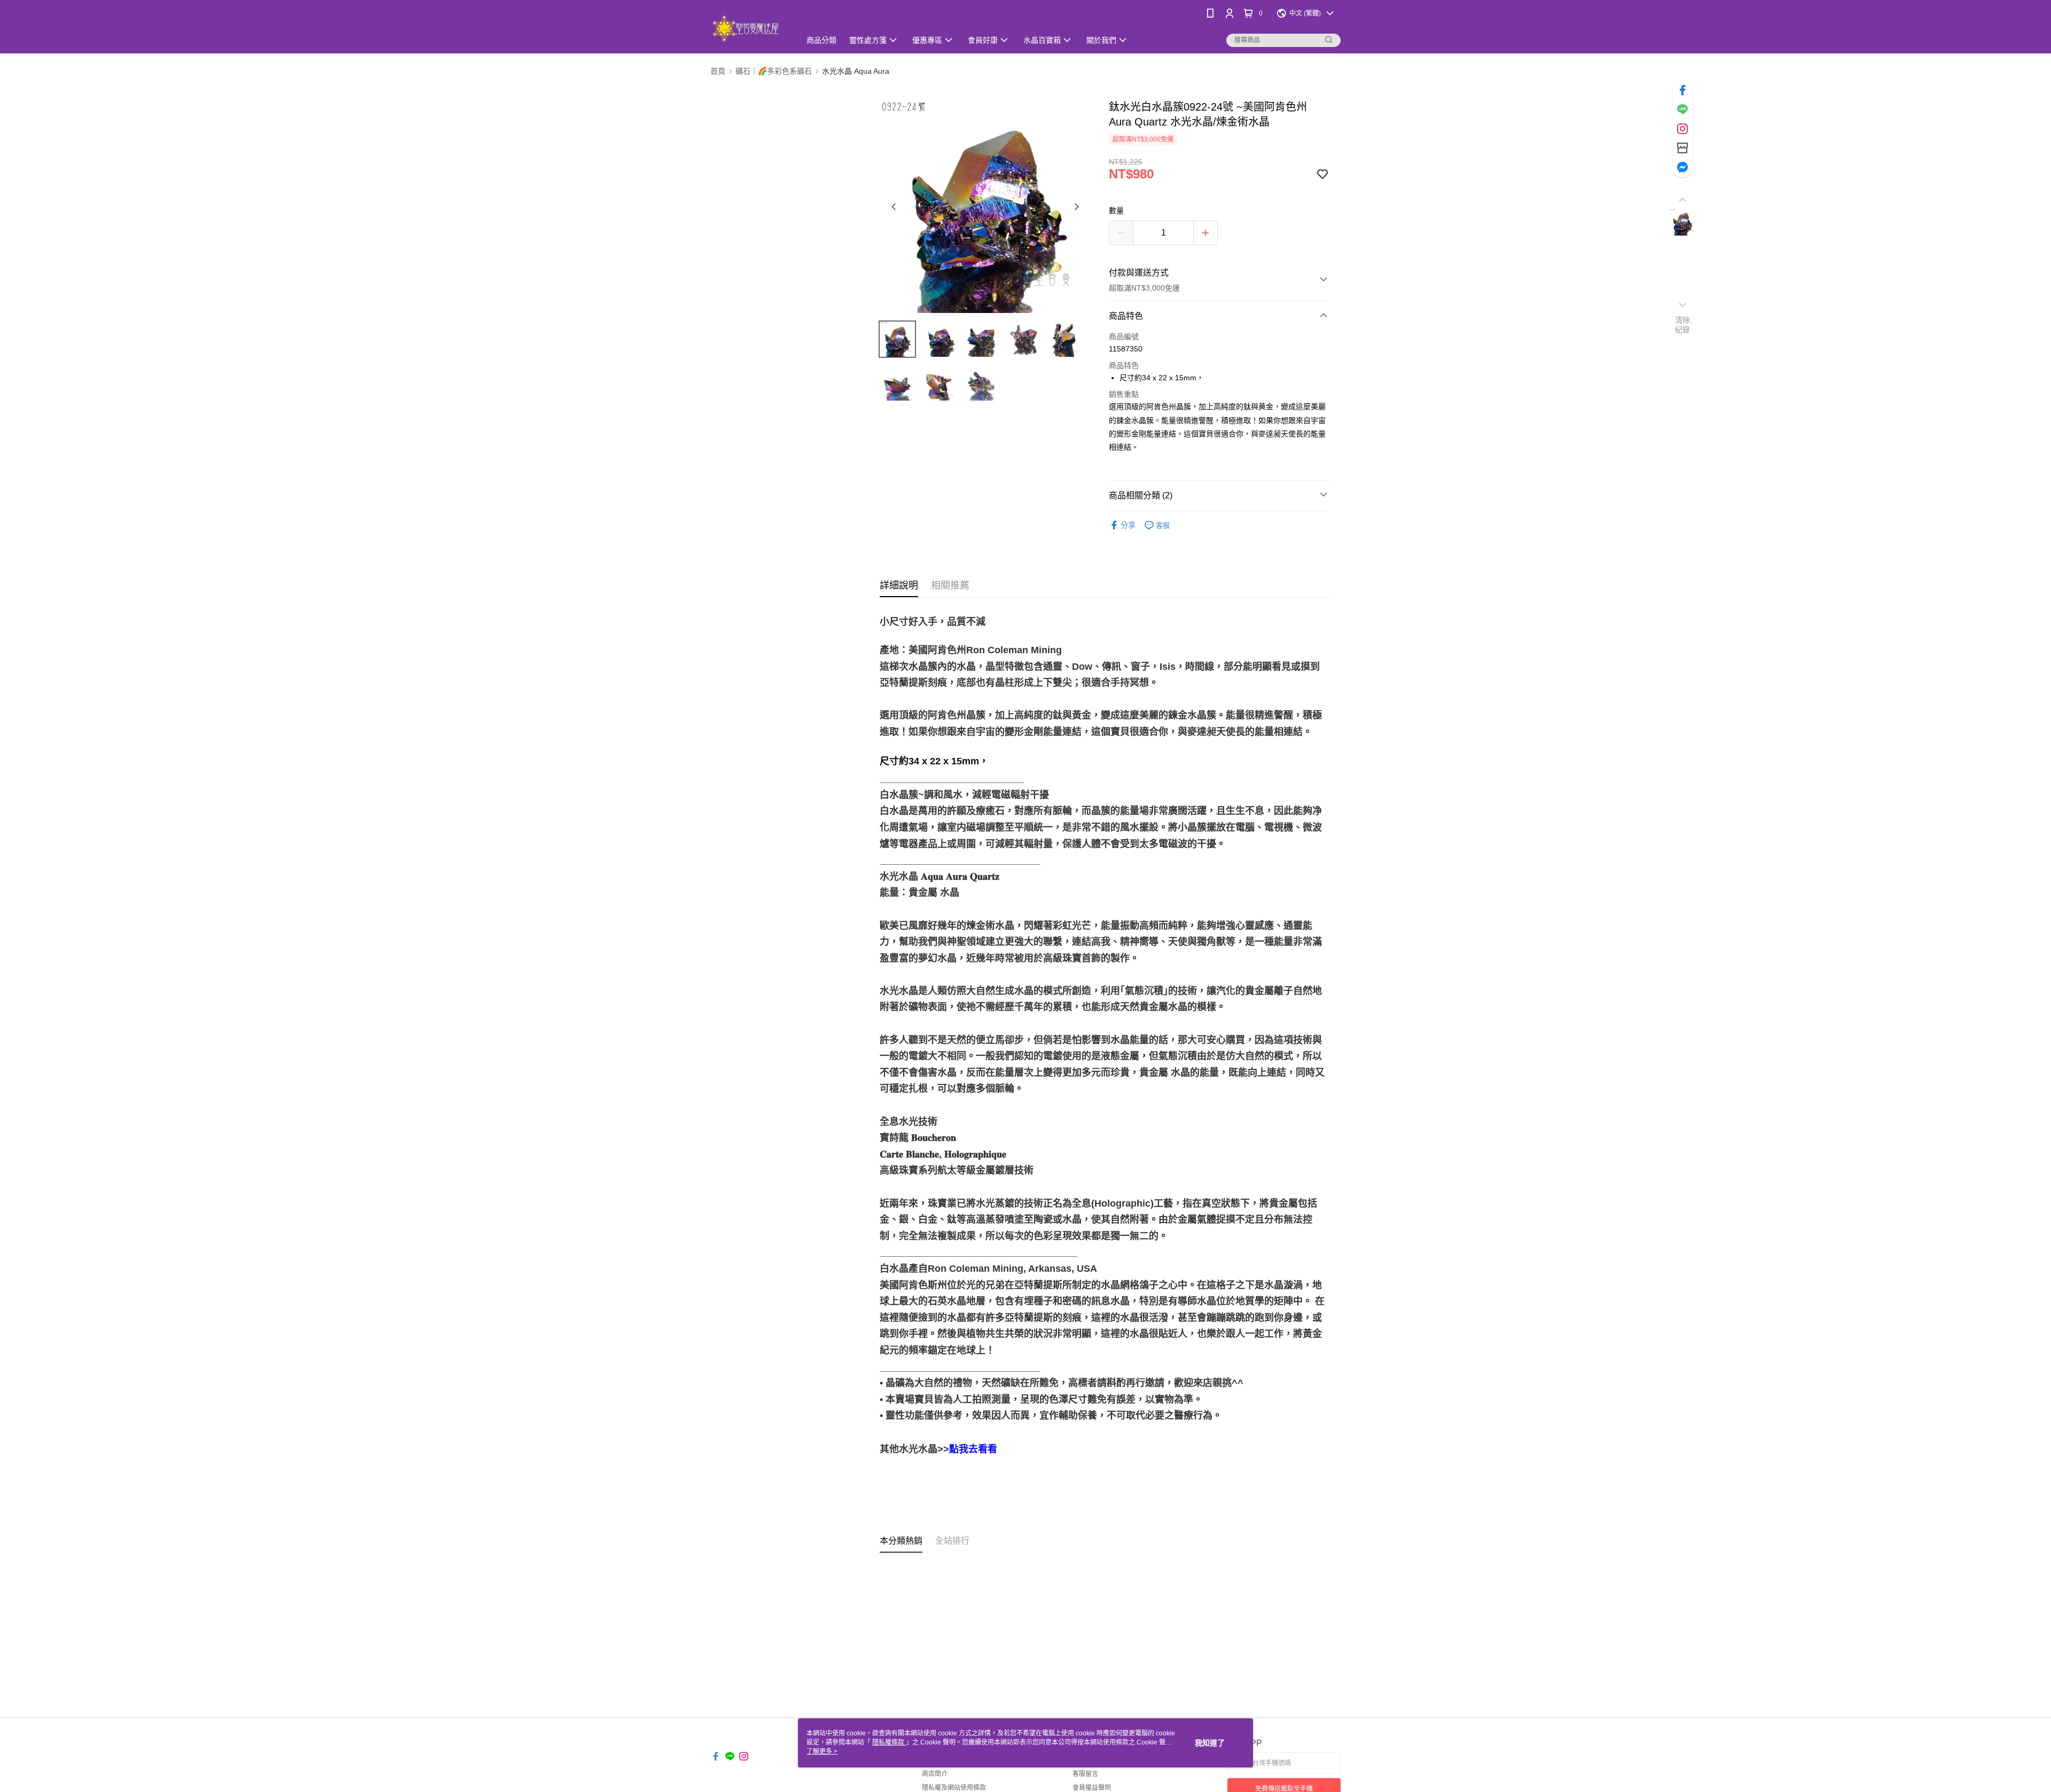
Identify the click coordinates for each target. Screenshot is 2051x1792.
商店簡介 (935, 1774)
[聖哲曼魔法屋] (749, 28)
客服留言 (1085, 1774)
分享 (1128, 525)
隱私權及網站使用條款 (954, 1788)
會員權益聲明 (1092, 1788)
